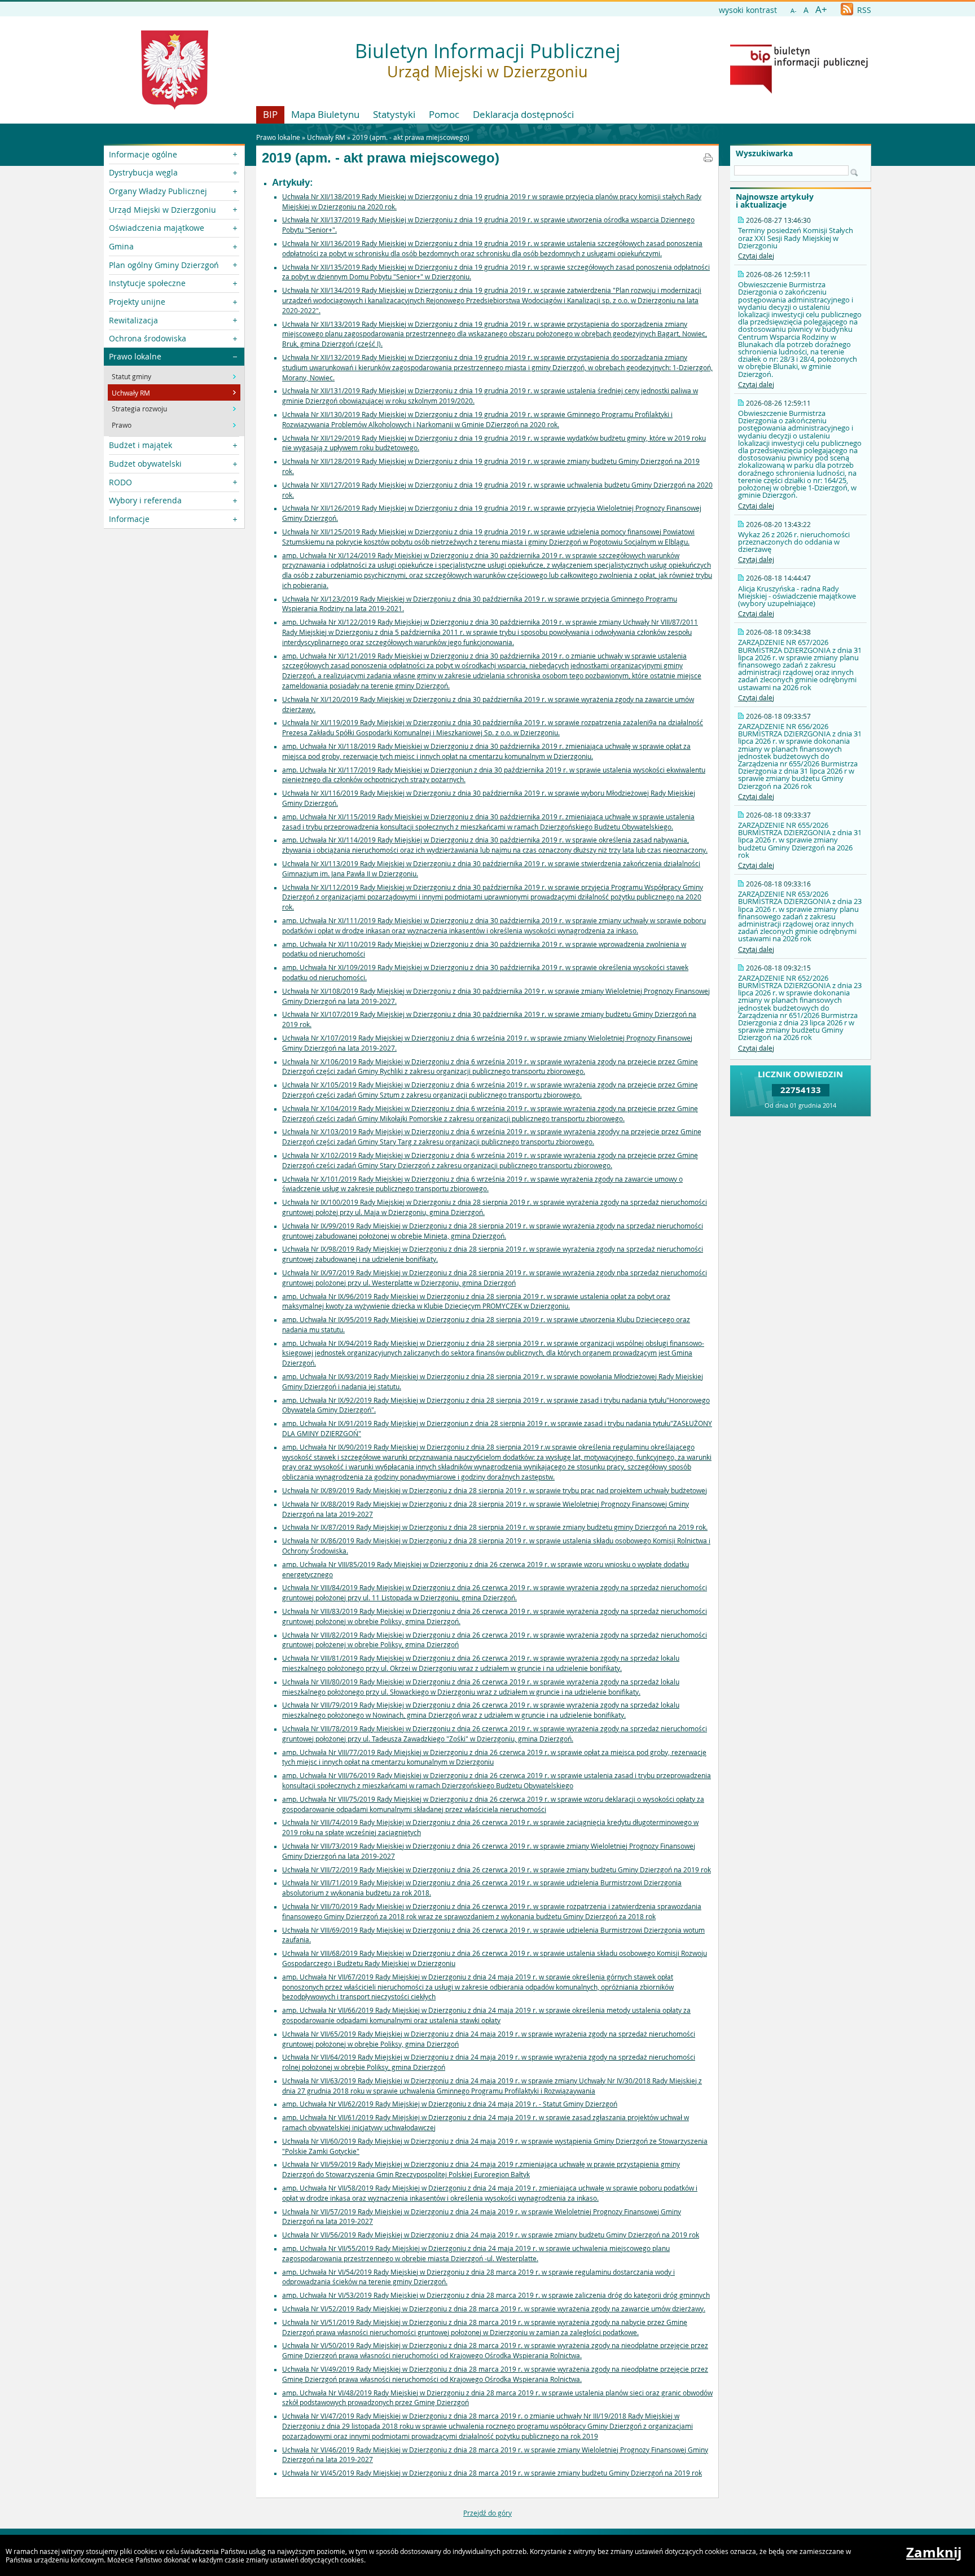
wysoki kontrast (748, 10)
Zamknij (934, 2552)
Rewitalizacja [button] (133, 320)
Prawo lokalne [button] (135, 356)
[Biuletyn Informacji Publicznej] (799, 91)
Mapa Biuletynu (325, 114)
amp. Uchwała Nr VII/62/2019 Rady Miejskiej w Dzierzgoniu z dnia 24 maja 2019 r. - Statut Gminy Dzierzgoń (450, 2104)
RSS (863, 10)
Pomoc (444, 114)
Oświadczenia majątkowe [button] (157, 228)
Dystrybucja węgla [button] (143, 172)
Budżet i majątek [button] (140, 445)
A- (794, 10)
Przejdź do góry (488, 2513)
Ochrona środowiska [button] (148, 338)
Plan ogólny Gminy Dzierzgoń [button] (164, 265)
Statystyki (394, 114)
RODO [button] (120, 482)
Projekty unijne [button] (137, 302)
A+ (821, 9)
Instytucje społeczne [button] (147, 283)
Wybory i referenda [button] (145, 500)
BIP (270, 114)
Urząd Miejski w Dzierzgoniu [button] (162, 210)
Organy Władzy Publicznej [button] (158, 191)
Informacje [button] (129, 519)
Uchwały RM (326, 137)
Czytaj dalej (756, 256)
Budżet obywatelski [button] (145, 464)
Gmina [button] (121, 246)
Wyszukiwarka (764, 153)
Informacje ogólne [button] (143, 154)
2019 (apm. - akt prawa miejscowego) (411, 137)
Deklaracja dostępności (523, 114)
